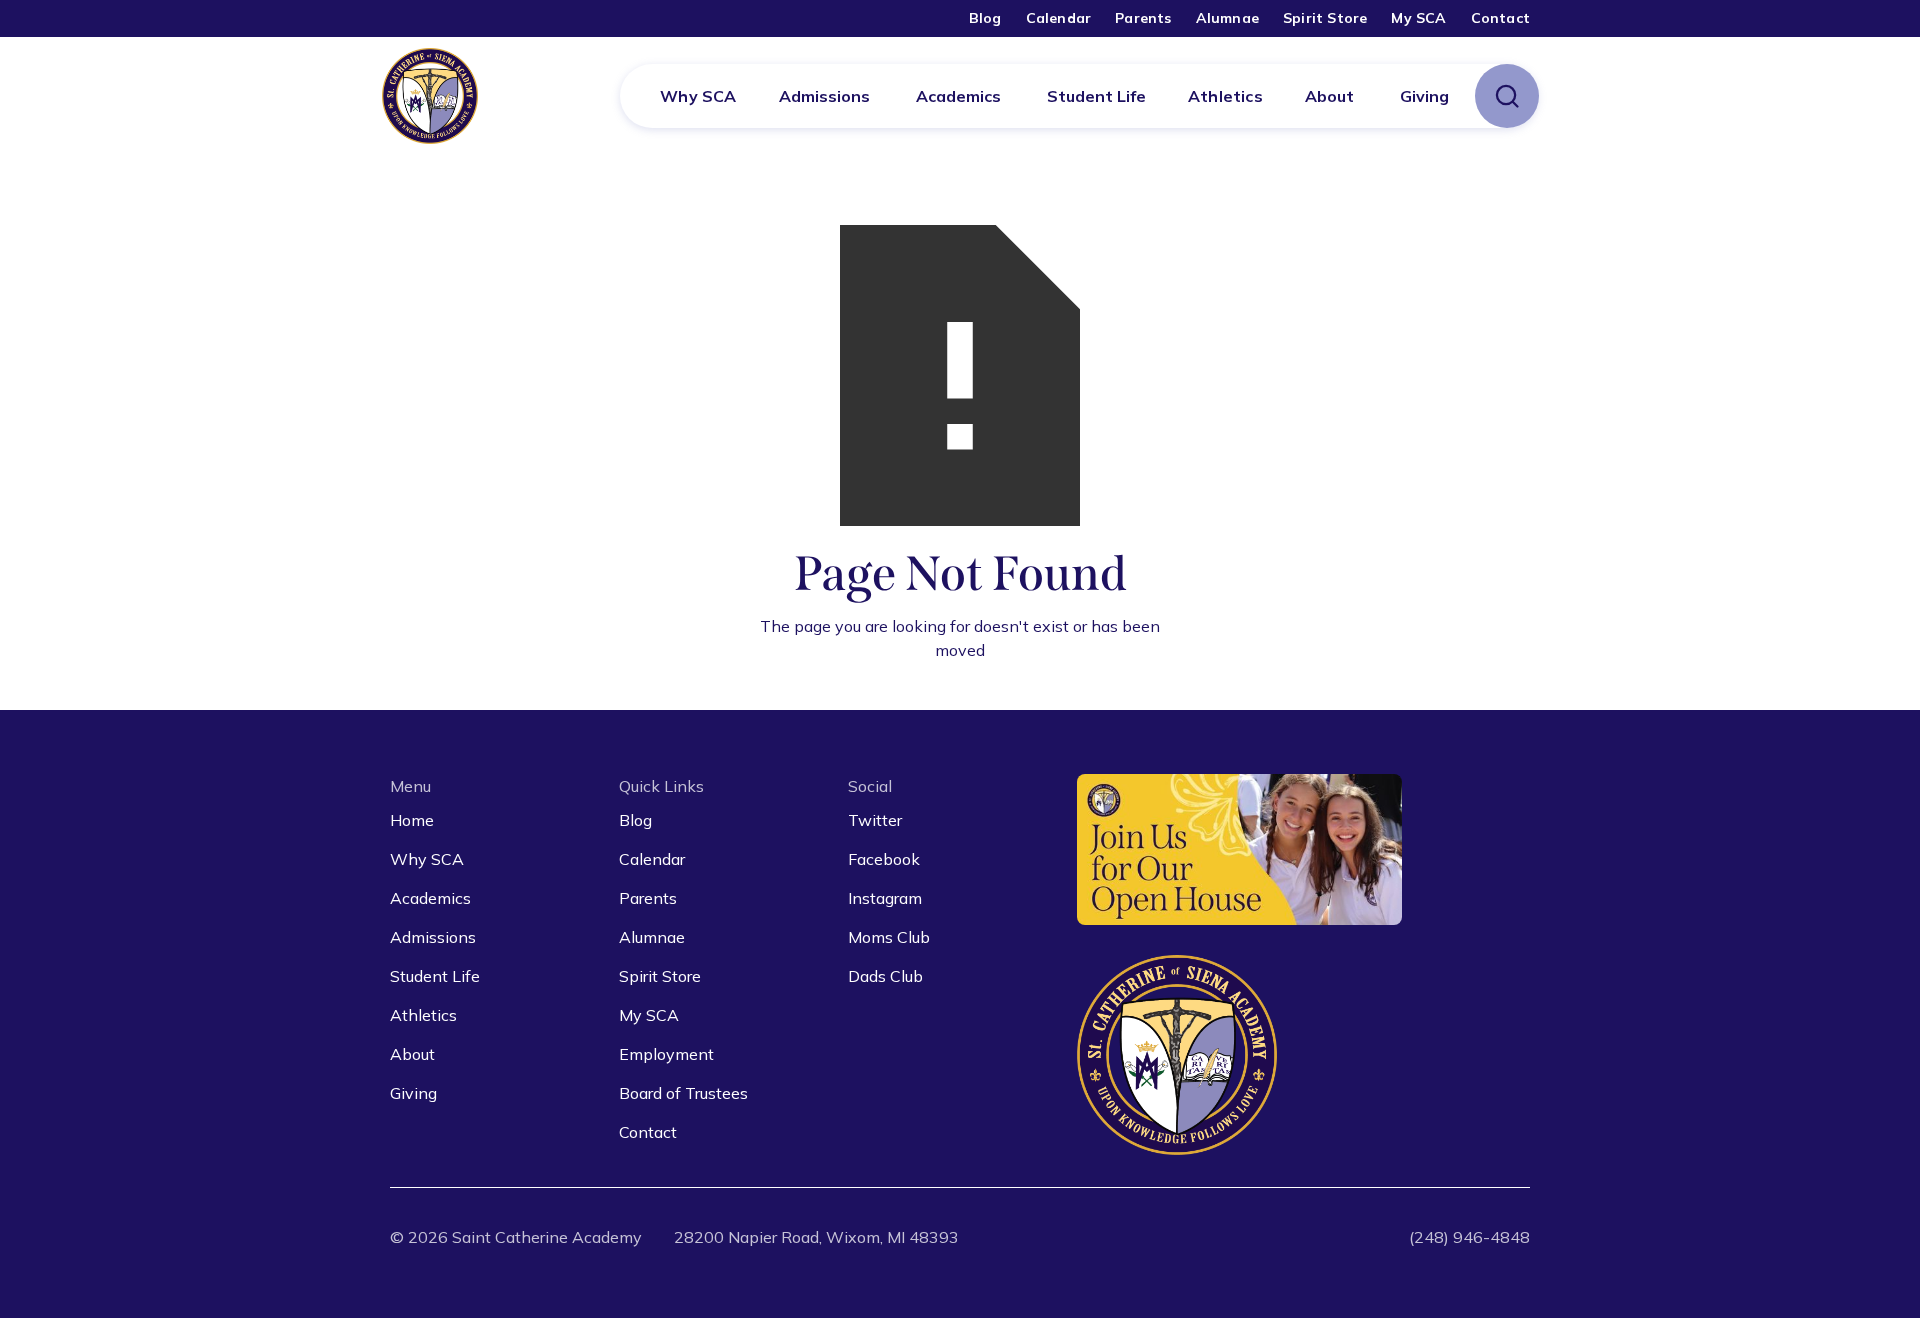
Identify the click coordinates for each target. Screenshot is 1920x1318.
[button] (824, 96)
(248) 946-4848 (1469, 1237)
